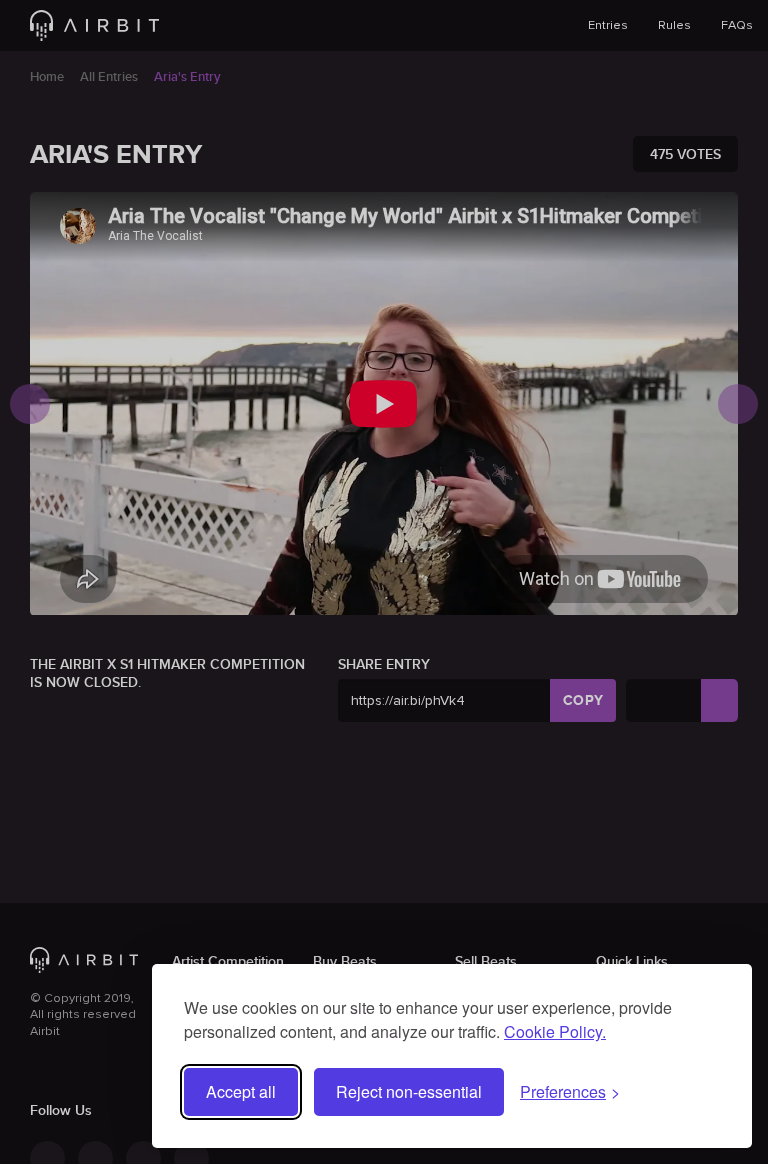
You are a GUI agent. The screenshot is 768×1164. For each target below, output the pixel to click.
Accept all (241, 1091)
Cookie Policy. (555, 1031)
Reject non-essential (409, 1091)
